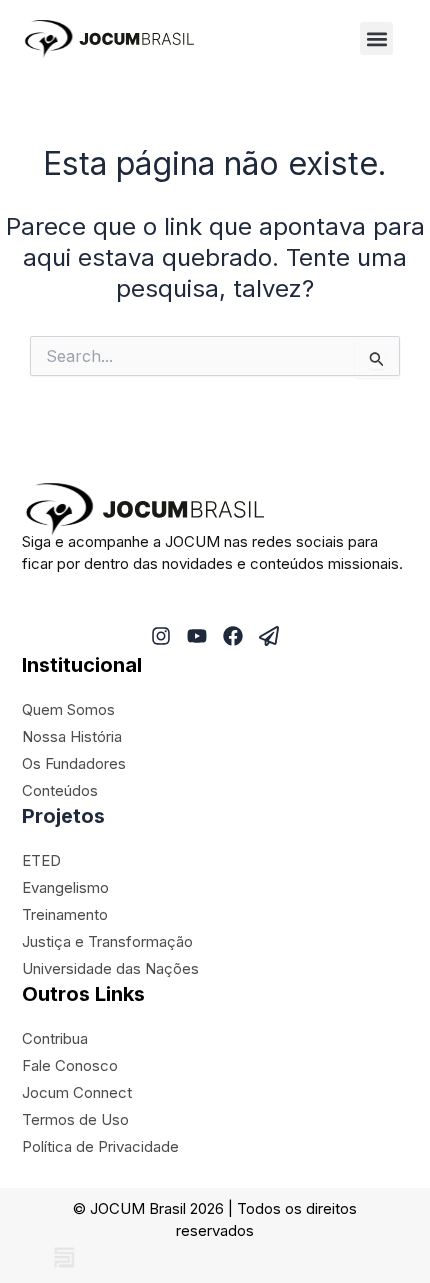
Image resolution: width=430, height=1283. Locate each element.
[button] (376, 38)
